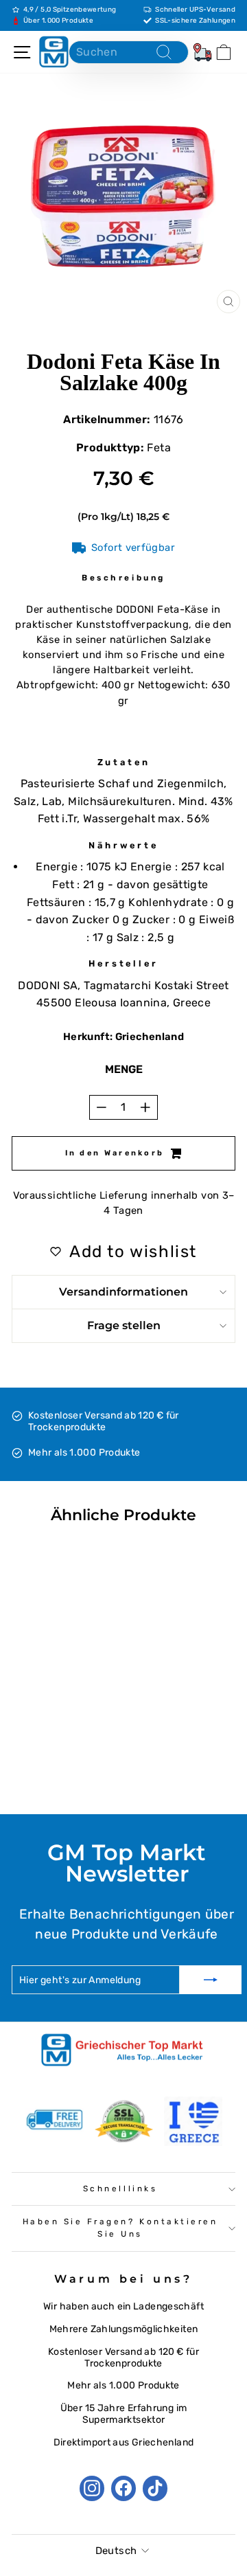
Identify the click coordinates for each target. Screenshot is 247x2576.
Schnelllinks (120, 2189)
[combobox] (129, 52)
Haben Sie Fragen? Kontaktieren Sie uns (120, 2228)
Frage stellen (124, 1325)
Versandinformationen (123, 1292)
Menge (124, 1069)
